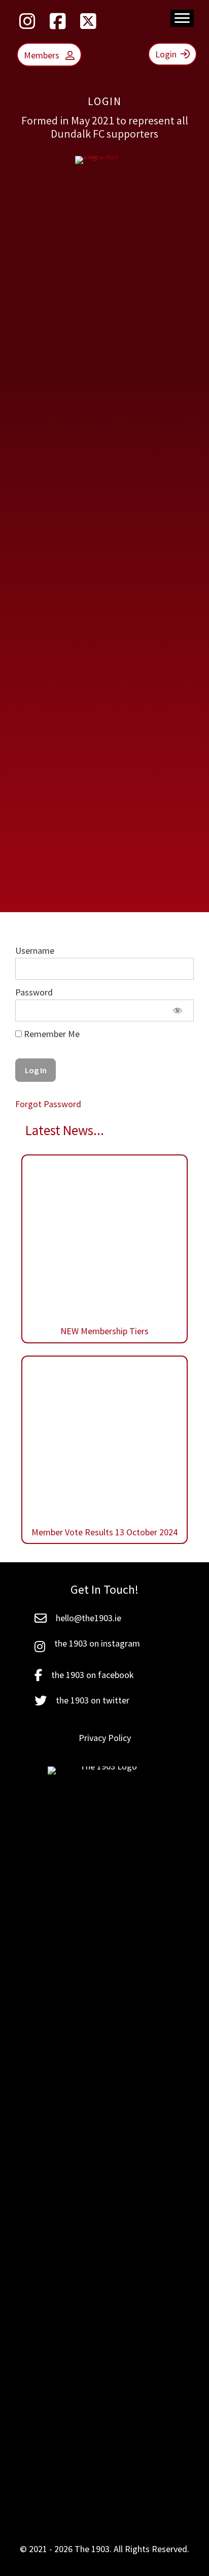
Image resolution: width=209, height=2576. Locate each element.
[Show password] (177, 1010)
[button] (27, 21)
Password (34, 992)
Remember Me (51, 1034)
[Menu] (182, 18)
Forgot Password (48, 1104)
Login (166, 54)
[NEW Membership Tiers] (104, 1249)
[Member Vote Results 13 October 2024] (104, 1368)
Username (35, 951)
